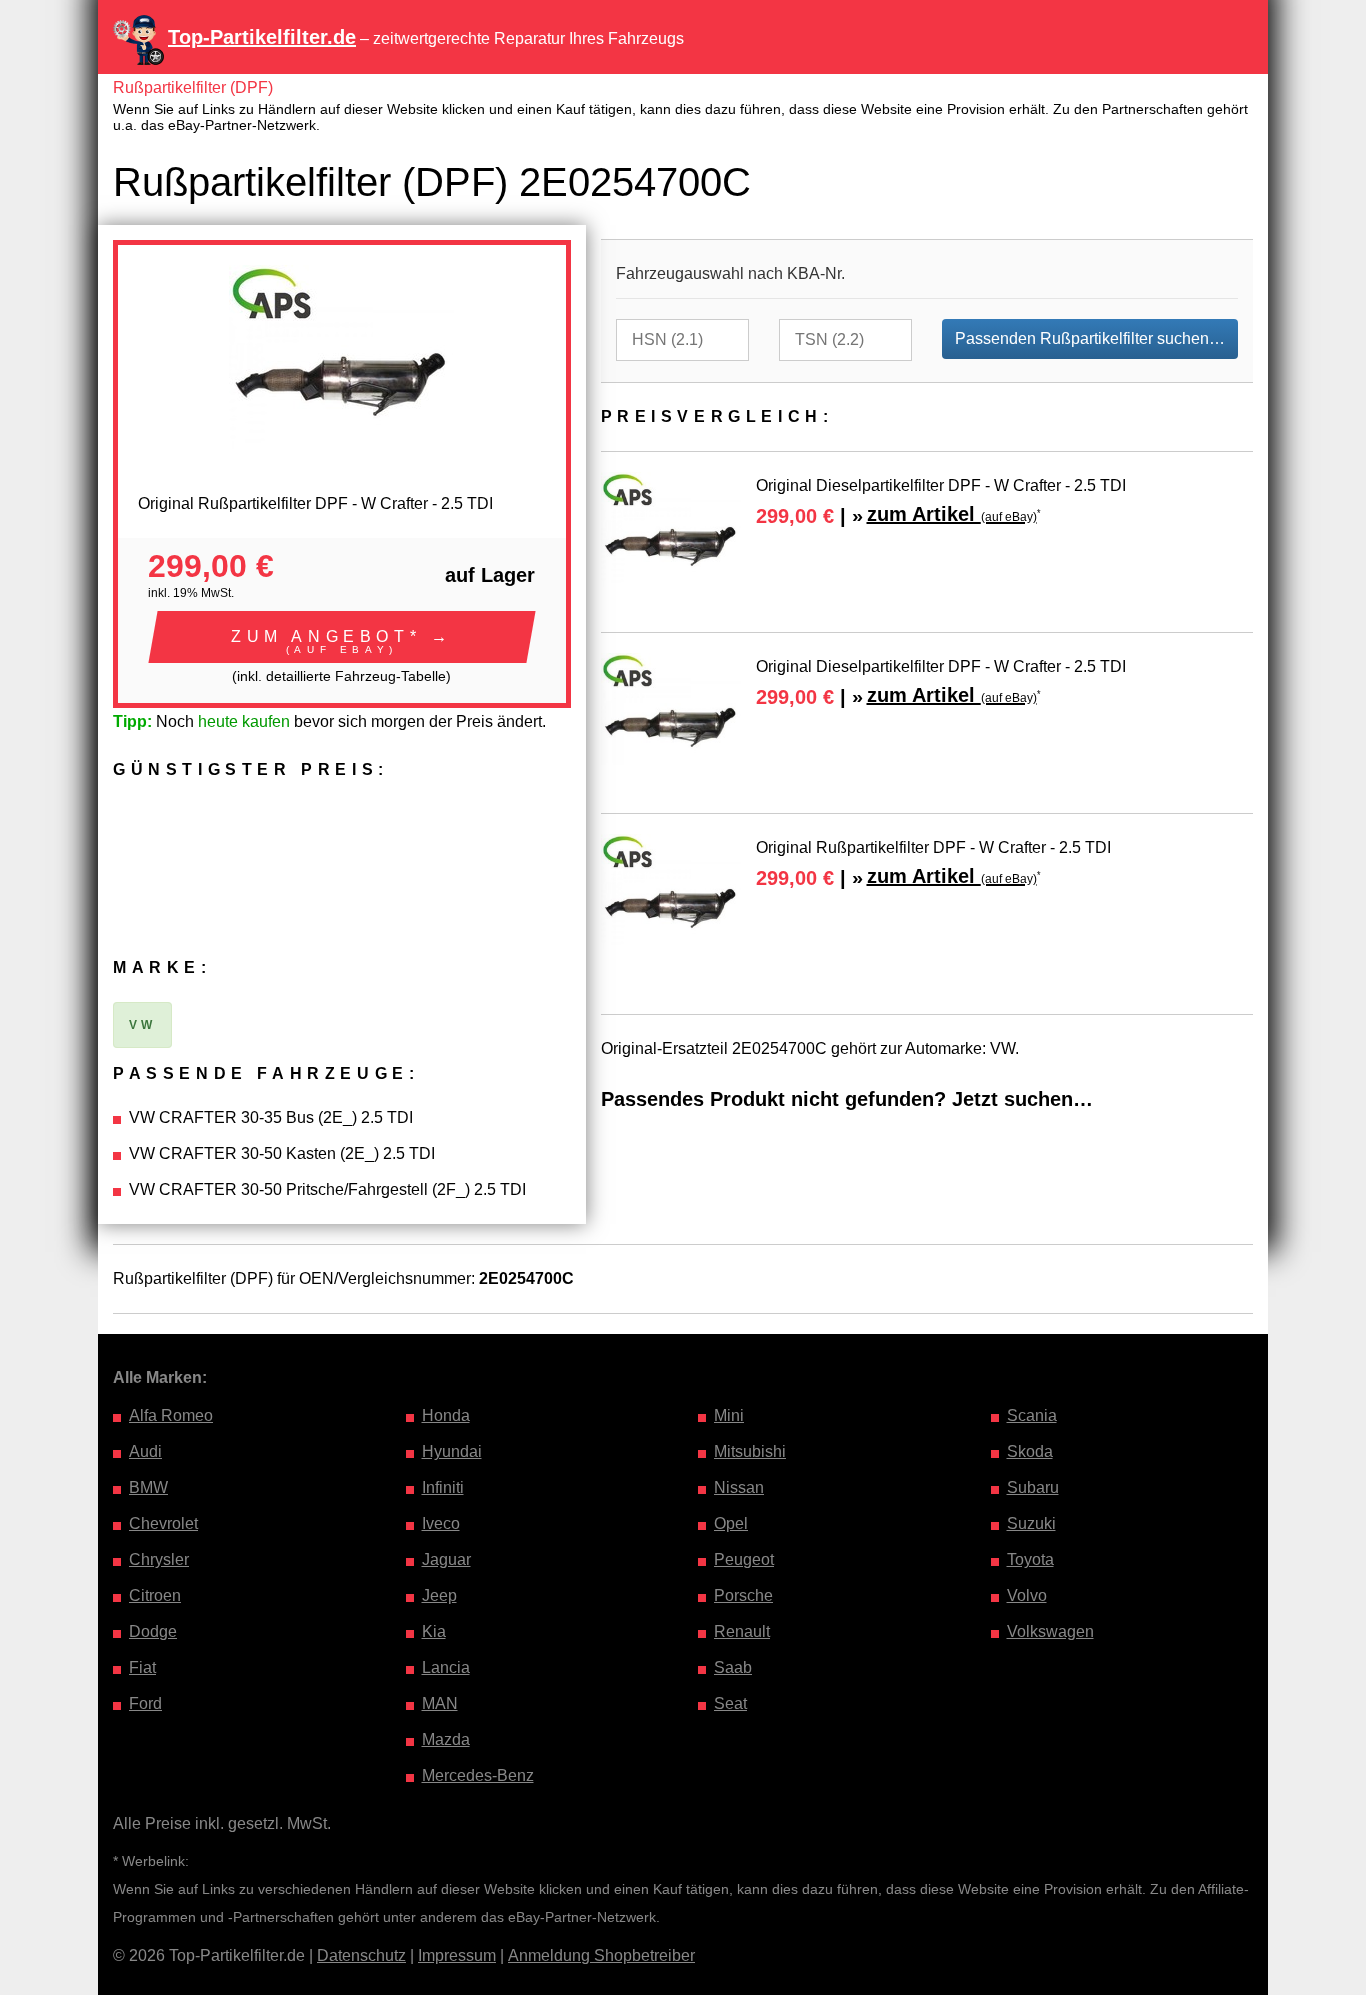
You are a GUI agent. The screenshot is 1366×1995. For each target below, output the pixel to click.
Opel (731, 1523)
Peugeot (744, 1559)
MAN (440, 1703)
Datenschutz (361, 1955)
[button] (342, 637)
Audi (145, 1451)
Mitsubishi (750, 1451)
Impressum (457, 1955)
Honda (446, 1415)
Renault (742, 1631)
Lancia (446, 1667)
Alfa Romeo (171, 1415)
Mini (729, 1415)
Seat (730, 1703)
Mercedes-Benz (478, 1775)
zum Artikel (952, 514)
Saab (733, 1667)
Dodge (153, 1631)
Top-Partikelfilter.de (262, 37)
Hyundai (452, 1451)
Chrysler (159, 1559)
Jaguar (446, 1559)
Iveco (441, 1523)
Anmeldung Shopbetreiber (601, 1955)
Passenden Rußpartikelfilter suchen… (1090, 338)
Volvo (1027, 1595)
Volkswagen (1050, 1631)
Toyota (1030, 1559)
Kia (434, 1631)
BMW (148, 1487)
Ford (145, 1703)
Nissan (739, 1487)
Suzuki (1031, 1523)
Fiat (142, 1667)
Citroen (155, 1595)
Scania (1032, 1415)
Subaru (1033, 1487)
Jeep (439, 1595)
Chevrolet (163, 1523)
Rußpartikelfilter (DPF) (193, 87)
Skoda (1030, 1451)
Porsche (743, 1595)
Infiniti (443, 1487)
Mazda (446, 1739)
